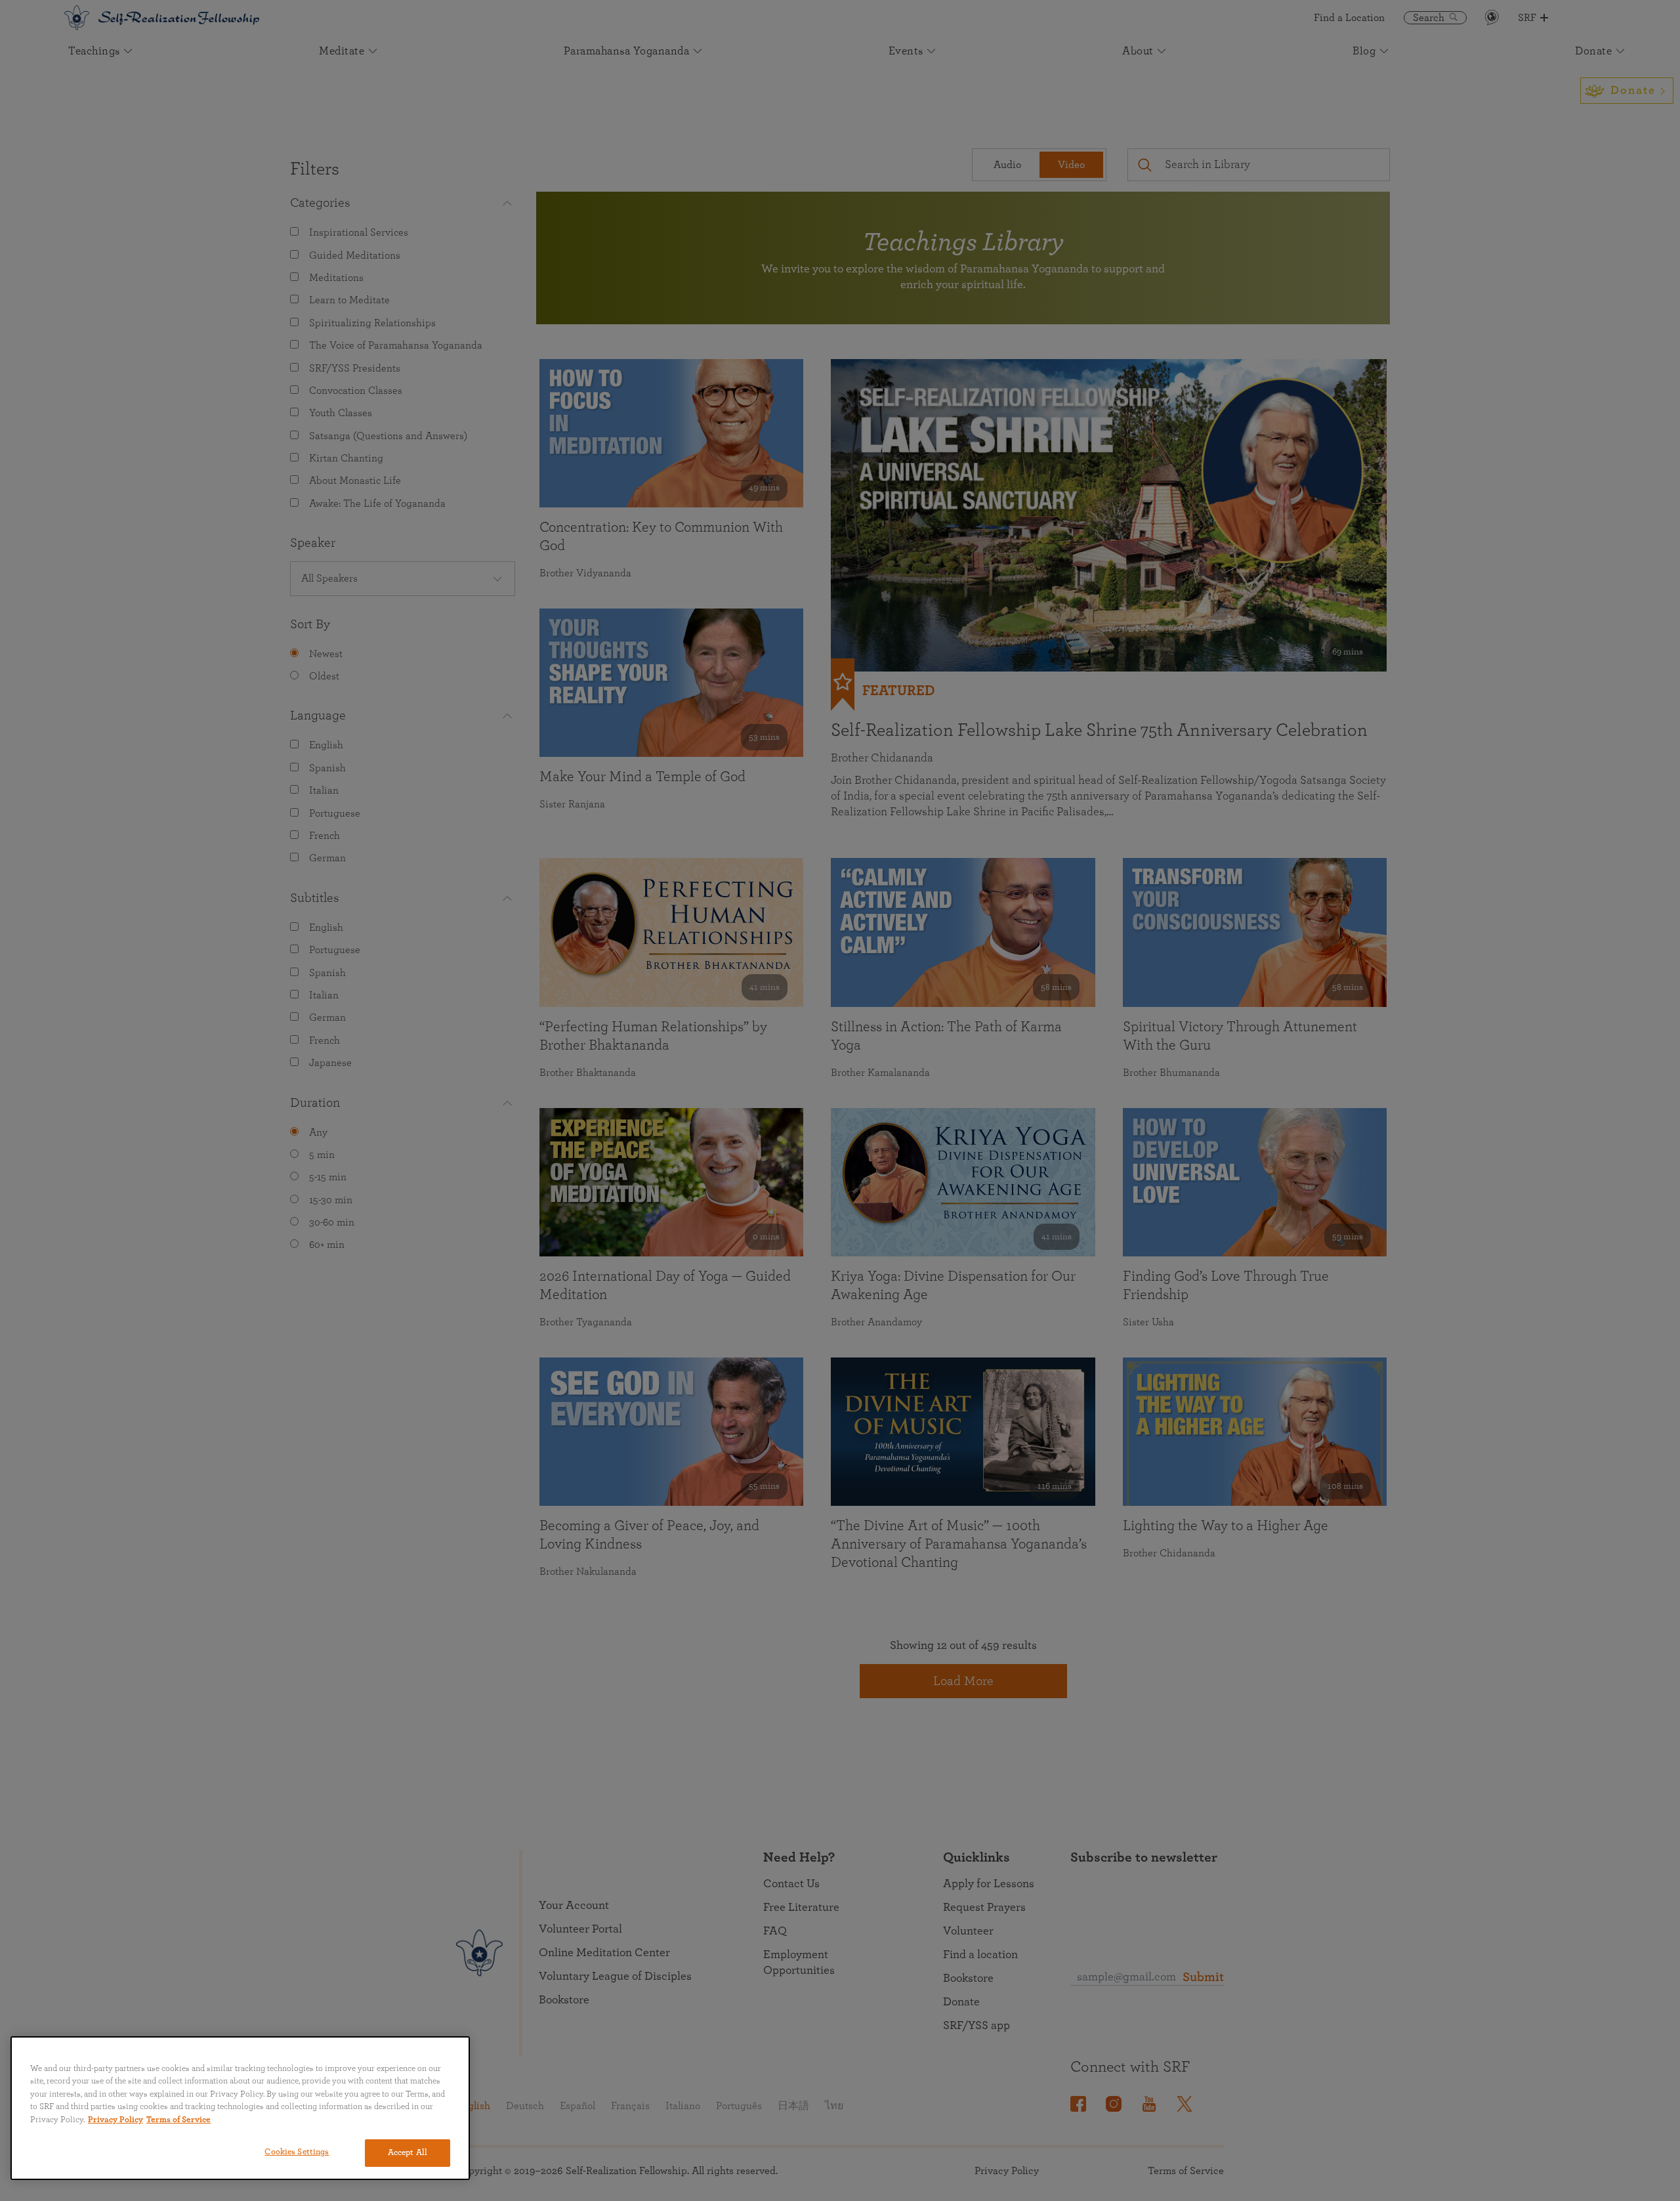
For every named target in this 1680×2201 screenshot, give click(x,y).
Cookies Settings (297, 2152)
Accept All (408, 2153)
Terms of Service (178, 2120)
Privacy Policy (115, 2120)
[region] (240, 2108)
